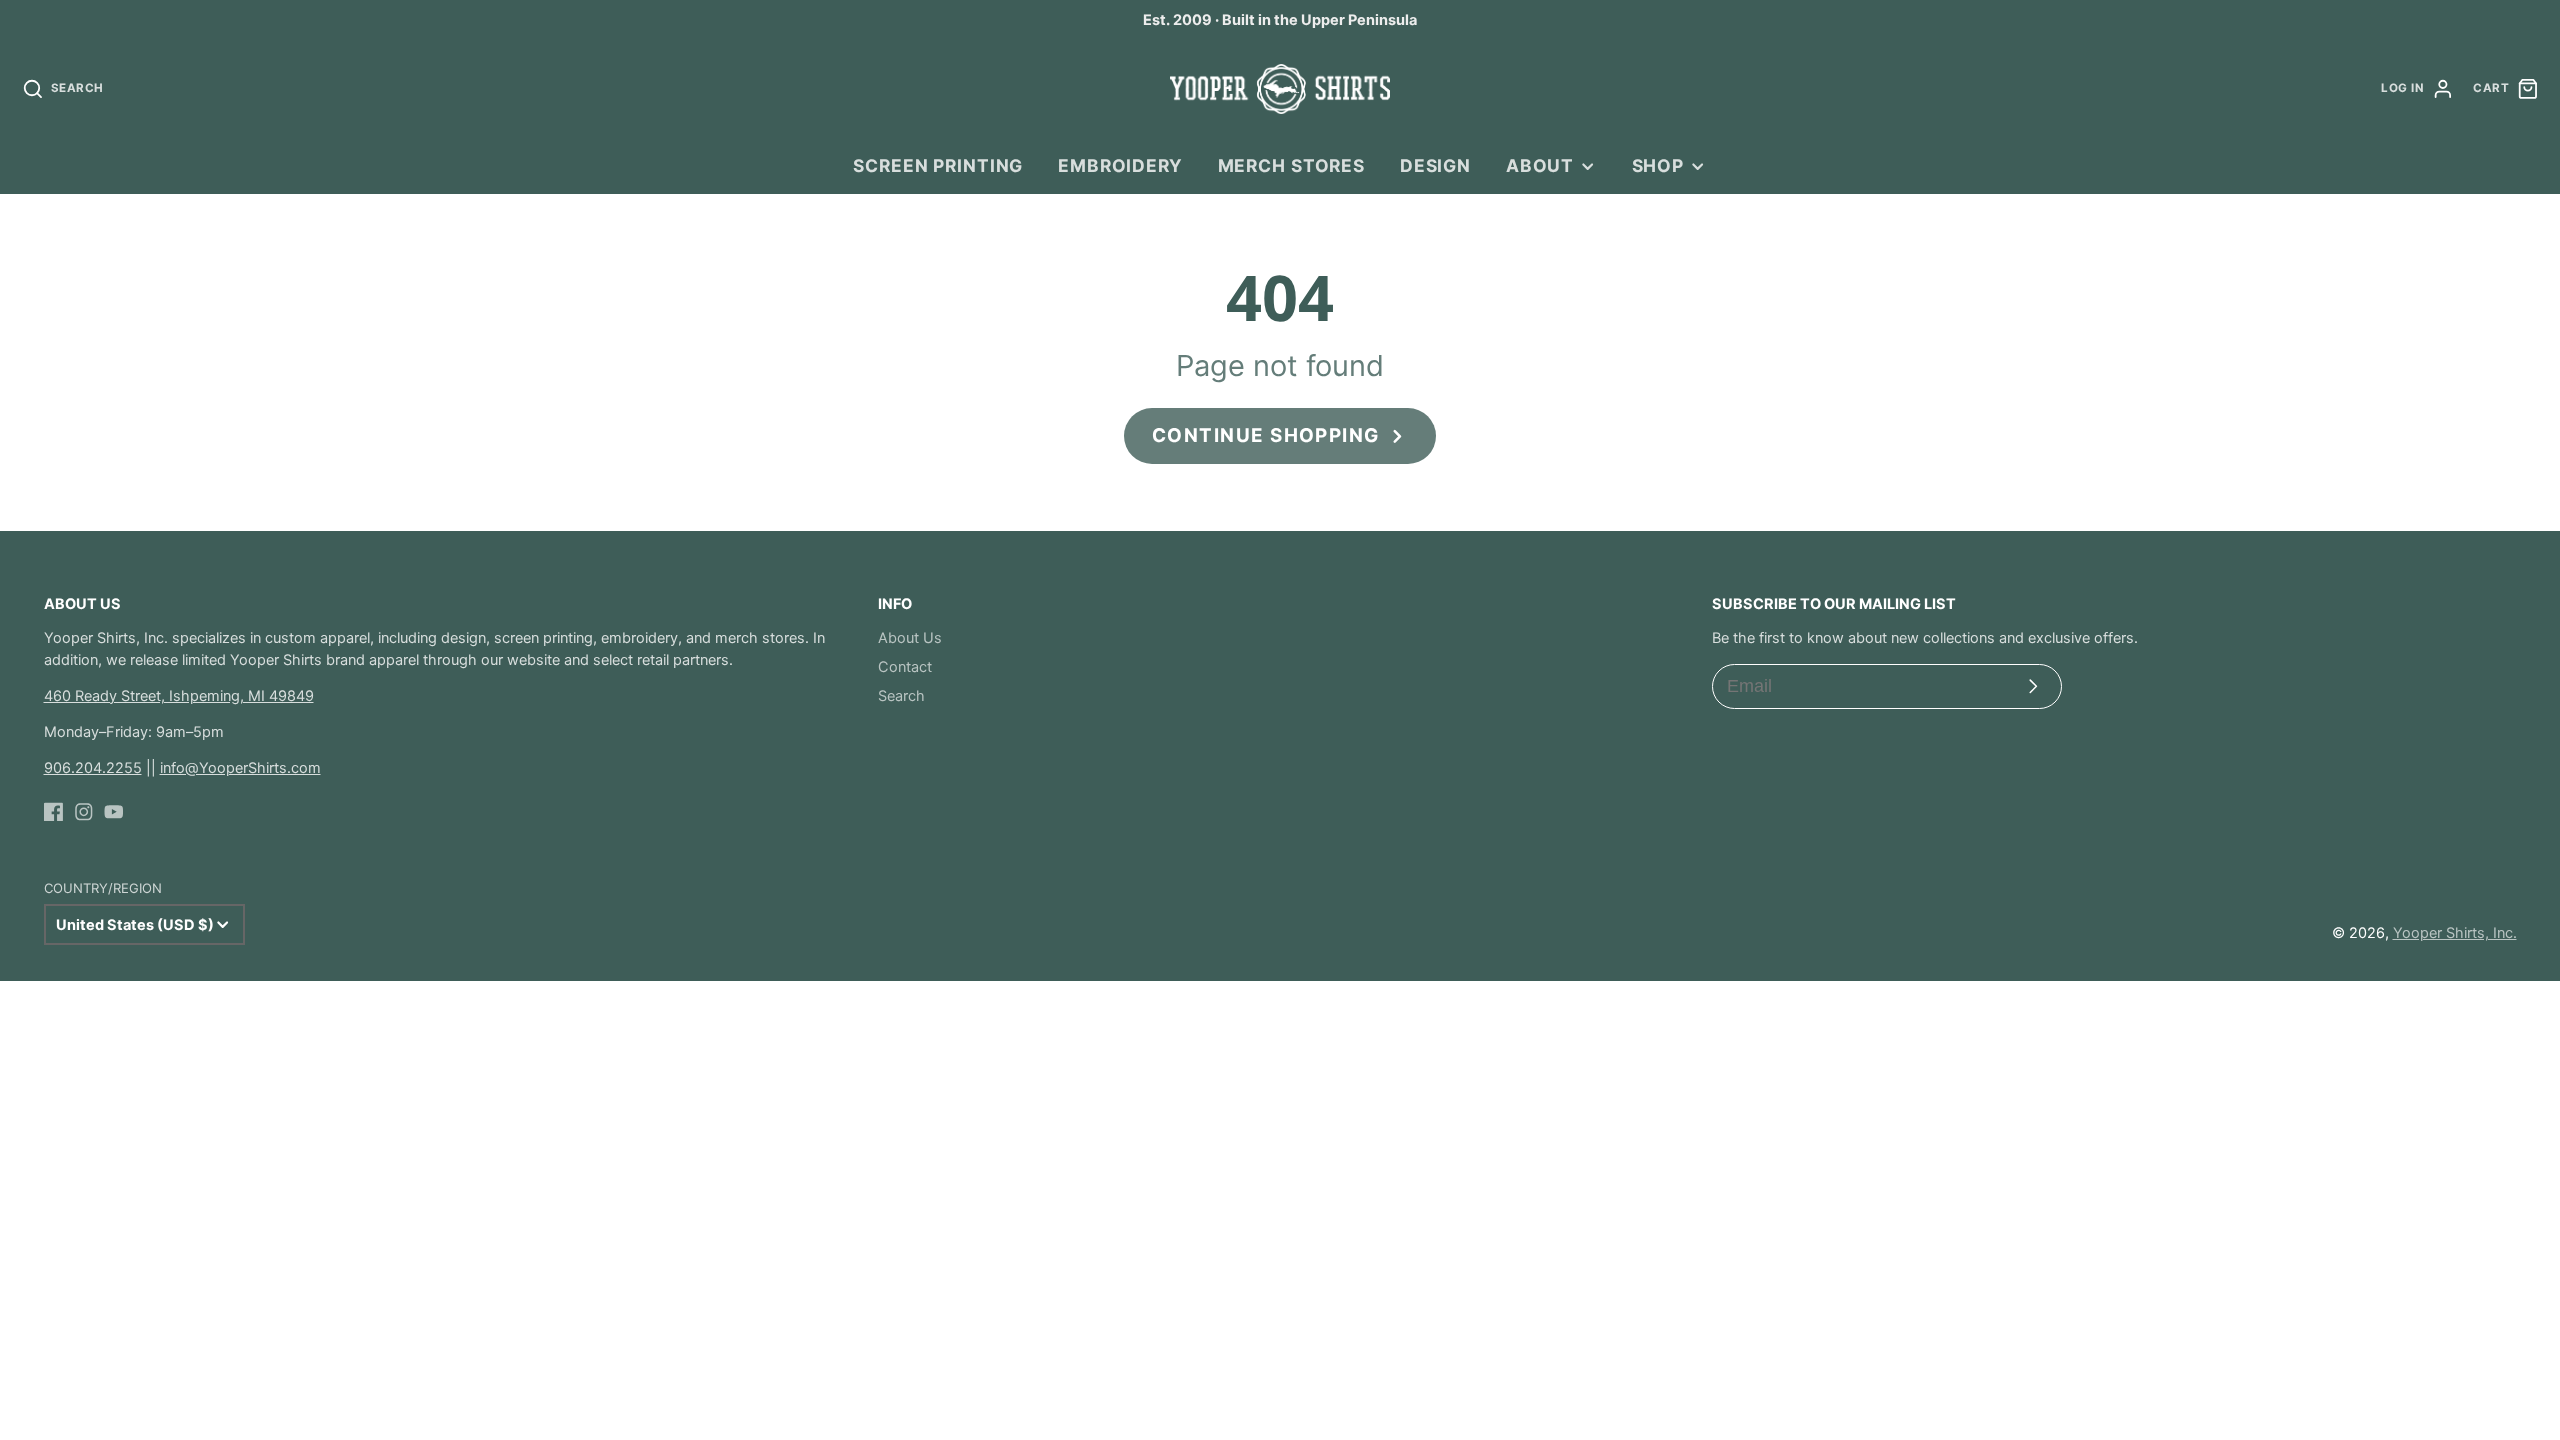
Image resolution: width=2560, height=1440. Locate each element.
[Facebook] (54, 812)
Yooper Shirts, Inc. (2455, 933)
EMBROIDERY (1120, 165)
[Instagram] (84, 812)
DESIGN (1435, 165)
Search (901, 696)
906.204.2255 (93, 768)
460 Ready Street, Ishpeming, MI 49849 (179, 696)
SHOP (1658, 165)
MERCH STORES (1291, 165)
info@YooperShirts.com (240, 768)
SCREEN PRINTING (938, 165)
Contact (905, 667)
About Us (910, 638)
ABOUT (1540, 165)
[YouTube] (114, 812)
